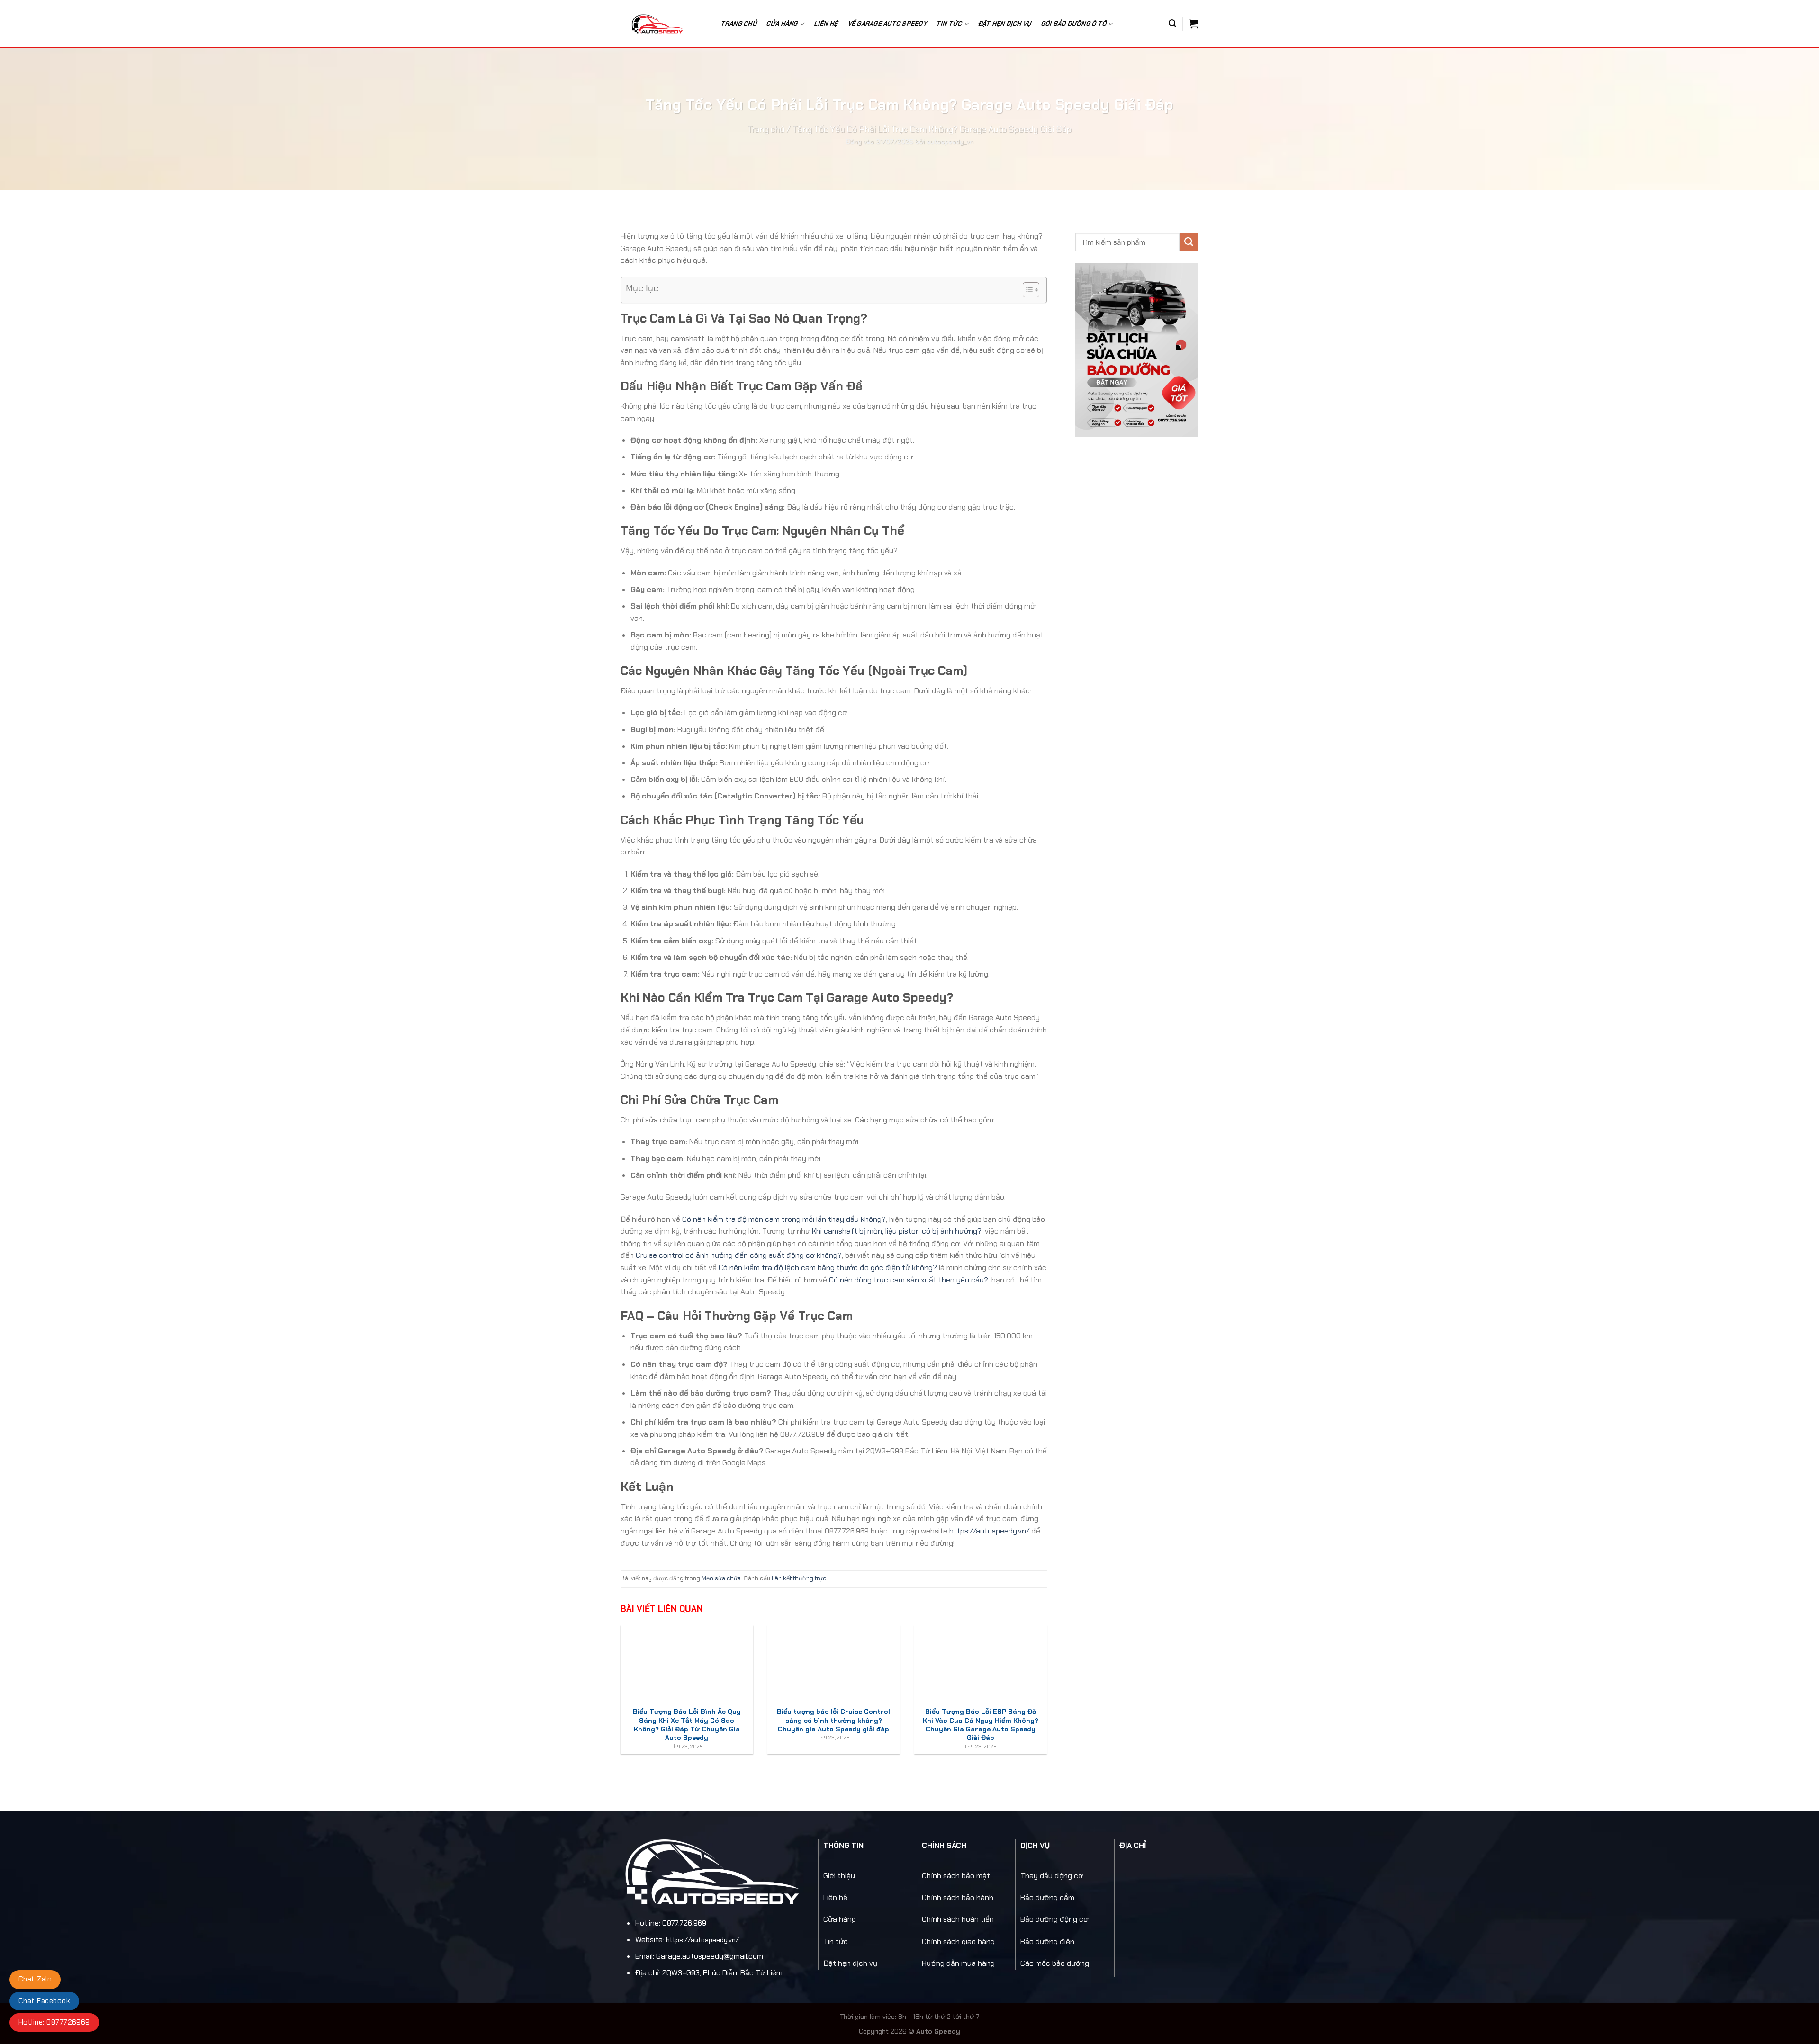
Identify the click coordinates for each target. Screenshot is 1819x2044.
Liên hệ (826, 23)
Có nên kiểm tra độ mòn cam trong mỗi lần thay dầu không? (784, 1219)
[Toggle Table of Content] (1026, 290)
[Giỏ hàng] (1194, 24)
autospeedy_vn (950, 142)
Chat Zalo (35, 1979)
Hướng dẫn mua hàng (958, 1963)
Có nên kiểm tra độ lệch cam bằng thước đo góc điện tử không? (828, 1268)
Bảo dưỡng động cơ (1054, 1919)
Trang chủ (739, 23)
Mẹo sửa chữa (721, 1578)
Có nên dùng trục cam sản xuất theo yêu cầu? (909, 1280)
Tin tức (836, 1941)
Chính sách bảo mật (956, 1876)
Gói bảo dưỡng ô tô (1074, 23)
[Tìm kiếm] (1172, 23)
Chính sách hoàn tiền (958, 1919)
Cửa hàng (782, 23)
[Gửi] (1189, 242)
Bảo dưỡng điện (1047, 1941)
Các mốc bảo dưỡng (1055, 1963)
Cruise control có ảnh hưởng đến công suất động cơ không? (739, 1255)
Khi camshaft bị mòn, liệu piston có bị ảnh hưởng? (897, 1231)
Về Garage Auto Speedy (888, 23)
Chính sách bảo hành (958, 1897)
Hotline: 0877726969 (54, 2022)
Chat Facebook (44, 2001)
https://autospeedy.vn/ (989, 1531)
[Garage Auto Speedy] (662, 24)
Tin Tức (950, 23)
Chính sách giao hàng (958, 1941)
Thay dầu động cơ (1052, 1876)
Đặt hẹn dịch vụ (1005, 23)
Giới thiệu (839, 1876)
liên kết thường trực (799, 1578)
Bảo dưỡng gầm (1047, 1897)
